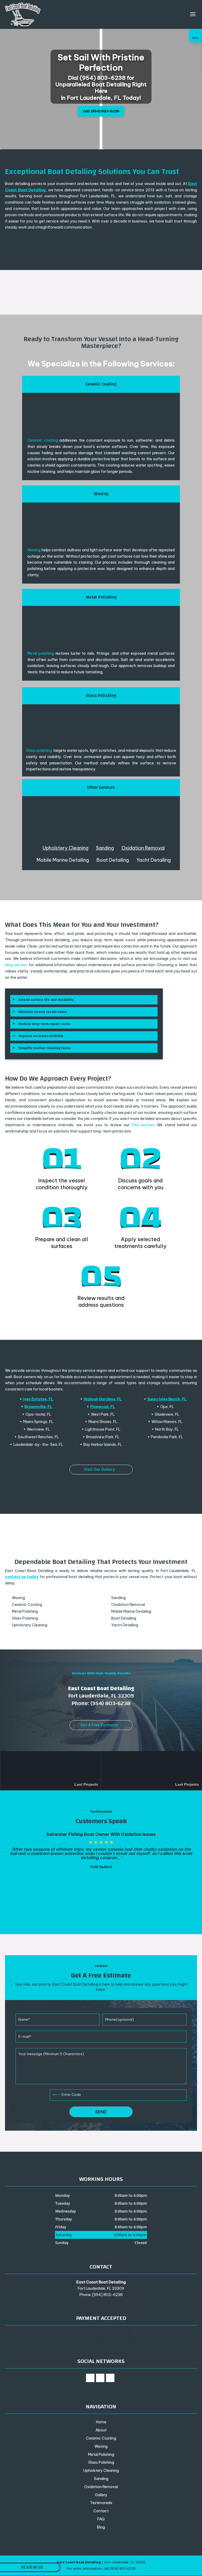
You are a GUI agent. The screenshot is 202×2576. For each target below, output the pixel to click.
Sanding (105, 848)
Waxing (34, 550)
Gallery (101, 2495)
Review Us (32, 2567)
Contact (101, 2511)
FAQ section (143, 1125)
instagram (110, 2378)
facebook (90, 2378)
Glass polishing (39, 750)
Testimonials (101, 2503)
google (100, 2378)
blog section (16, 965)
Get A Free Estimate (100, 1725)
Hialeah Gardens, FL (103, 1399)
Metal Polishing (101, 2455)
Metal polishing (41, 653)
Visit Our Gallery (100, 1469)
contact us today (22, 1577)
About (101, 2430)
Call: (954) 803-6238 (101, 111)
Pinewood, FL (103, 1407)
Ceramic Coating (101, 2438)
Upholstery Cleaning (65, 848)
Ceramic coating (43, 440)
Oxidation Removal (143, 848)
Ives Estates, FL (38, 1399)
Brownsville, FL (38, 1407)
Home (101, 2422)
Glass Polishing (101, 2462)
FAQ (101, 2519)
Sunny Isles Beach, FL (167, 1399)
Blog (101, 2527)
